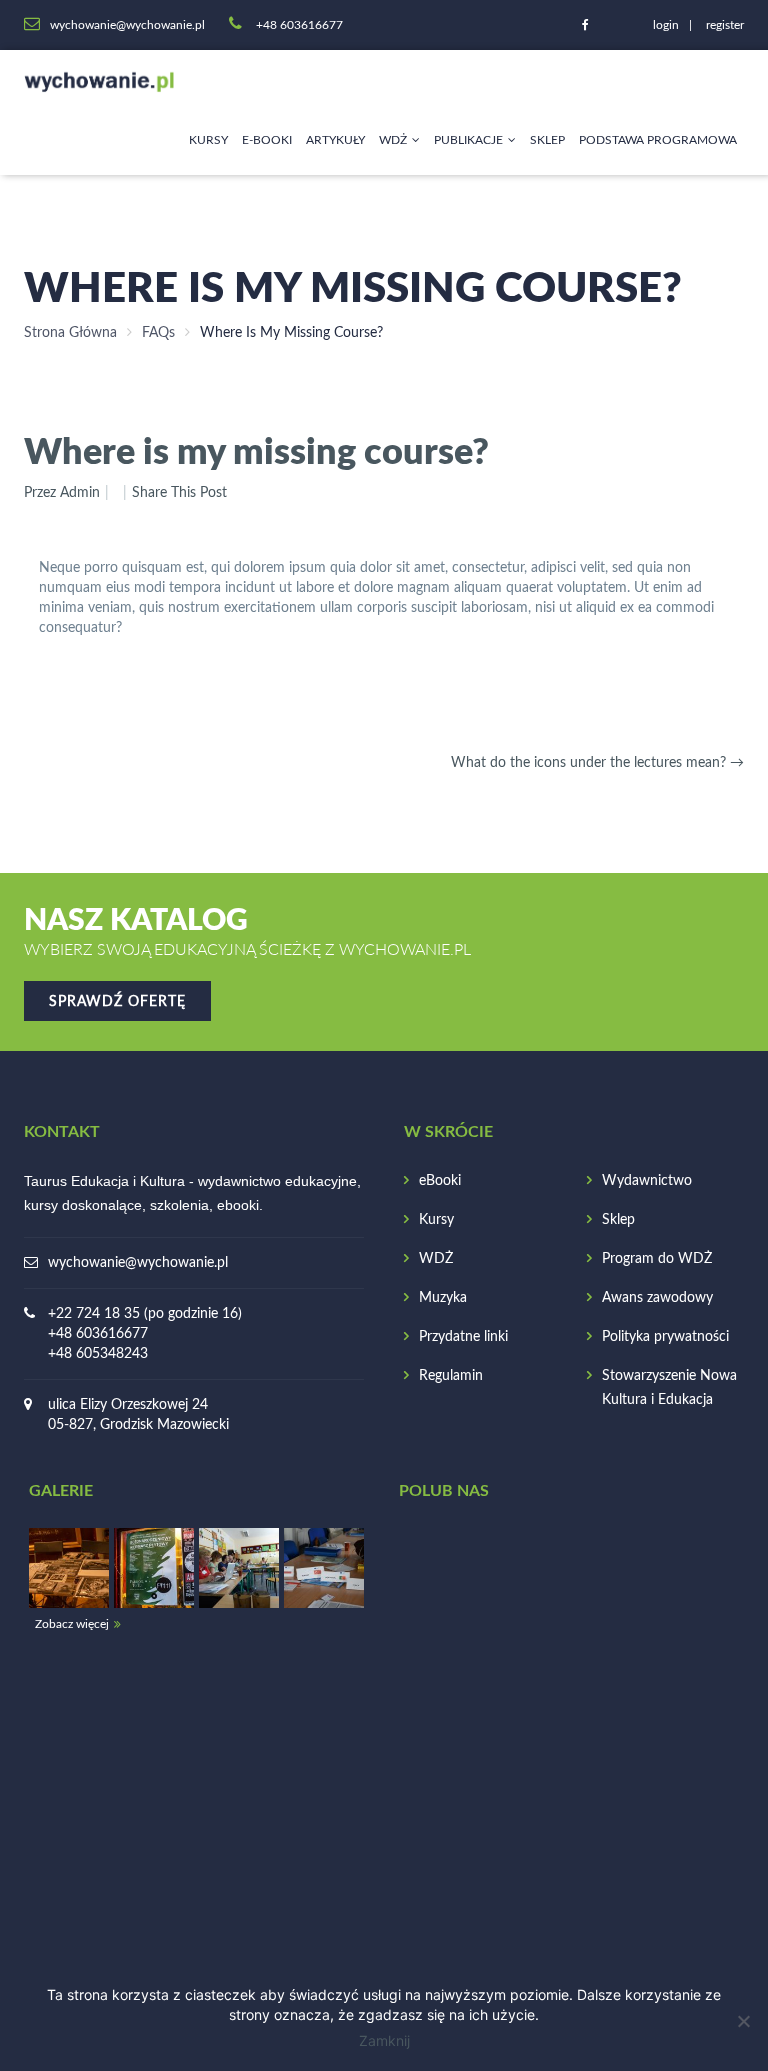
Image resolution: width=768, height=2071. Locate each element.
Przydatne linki (463, 1337)
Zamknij (384, 2040)
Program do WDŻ (657, 1259)
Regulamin (451, 1376)
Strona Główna (70, 333)
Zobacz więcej (72, 1624)
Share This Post (179, 493)
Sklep (547, 140)
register (725, 25)
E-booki (267, 140)
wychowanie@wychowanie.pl (138, 1263)
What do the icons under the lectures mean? (597, 763)
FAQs (158, 333)
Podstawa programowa (658, 140)
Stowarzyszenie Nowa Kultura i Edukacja (669, 1388)
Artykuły (335, 140)
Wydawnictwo (647, 1181)
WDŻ (393, 140)
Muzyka (443, 1298)
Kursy (208, 140)
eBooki (440, 1181)
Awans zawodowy (657, 1298)
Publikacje (468, 140)
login (666, 25)
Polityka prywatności (665, 1337)
